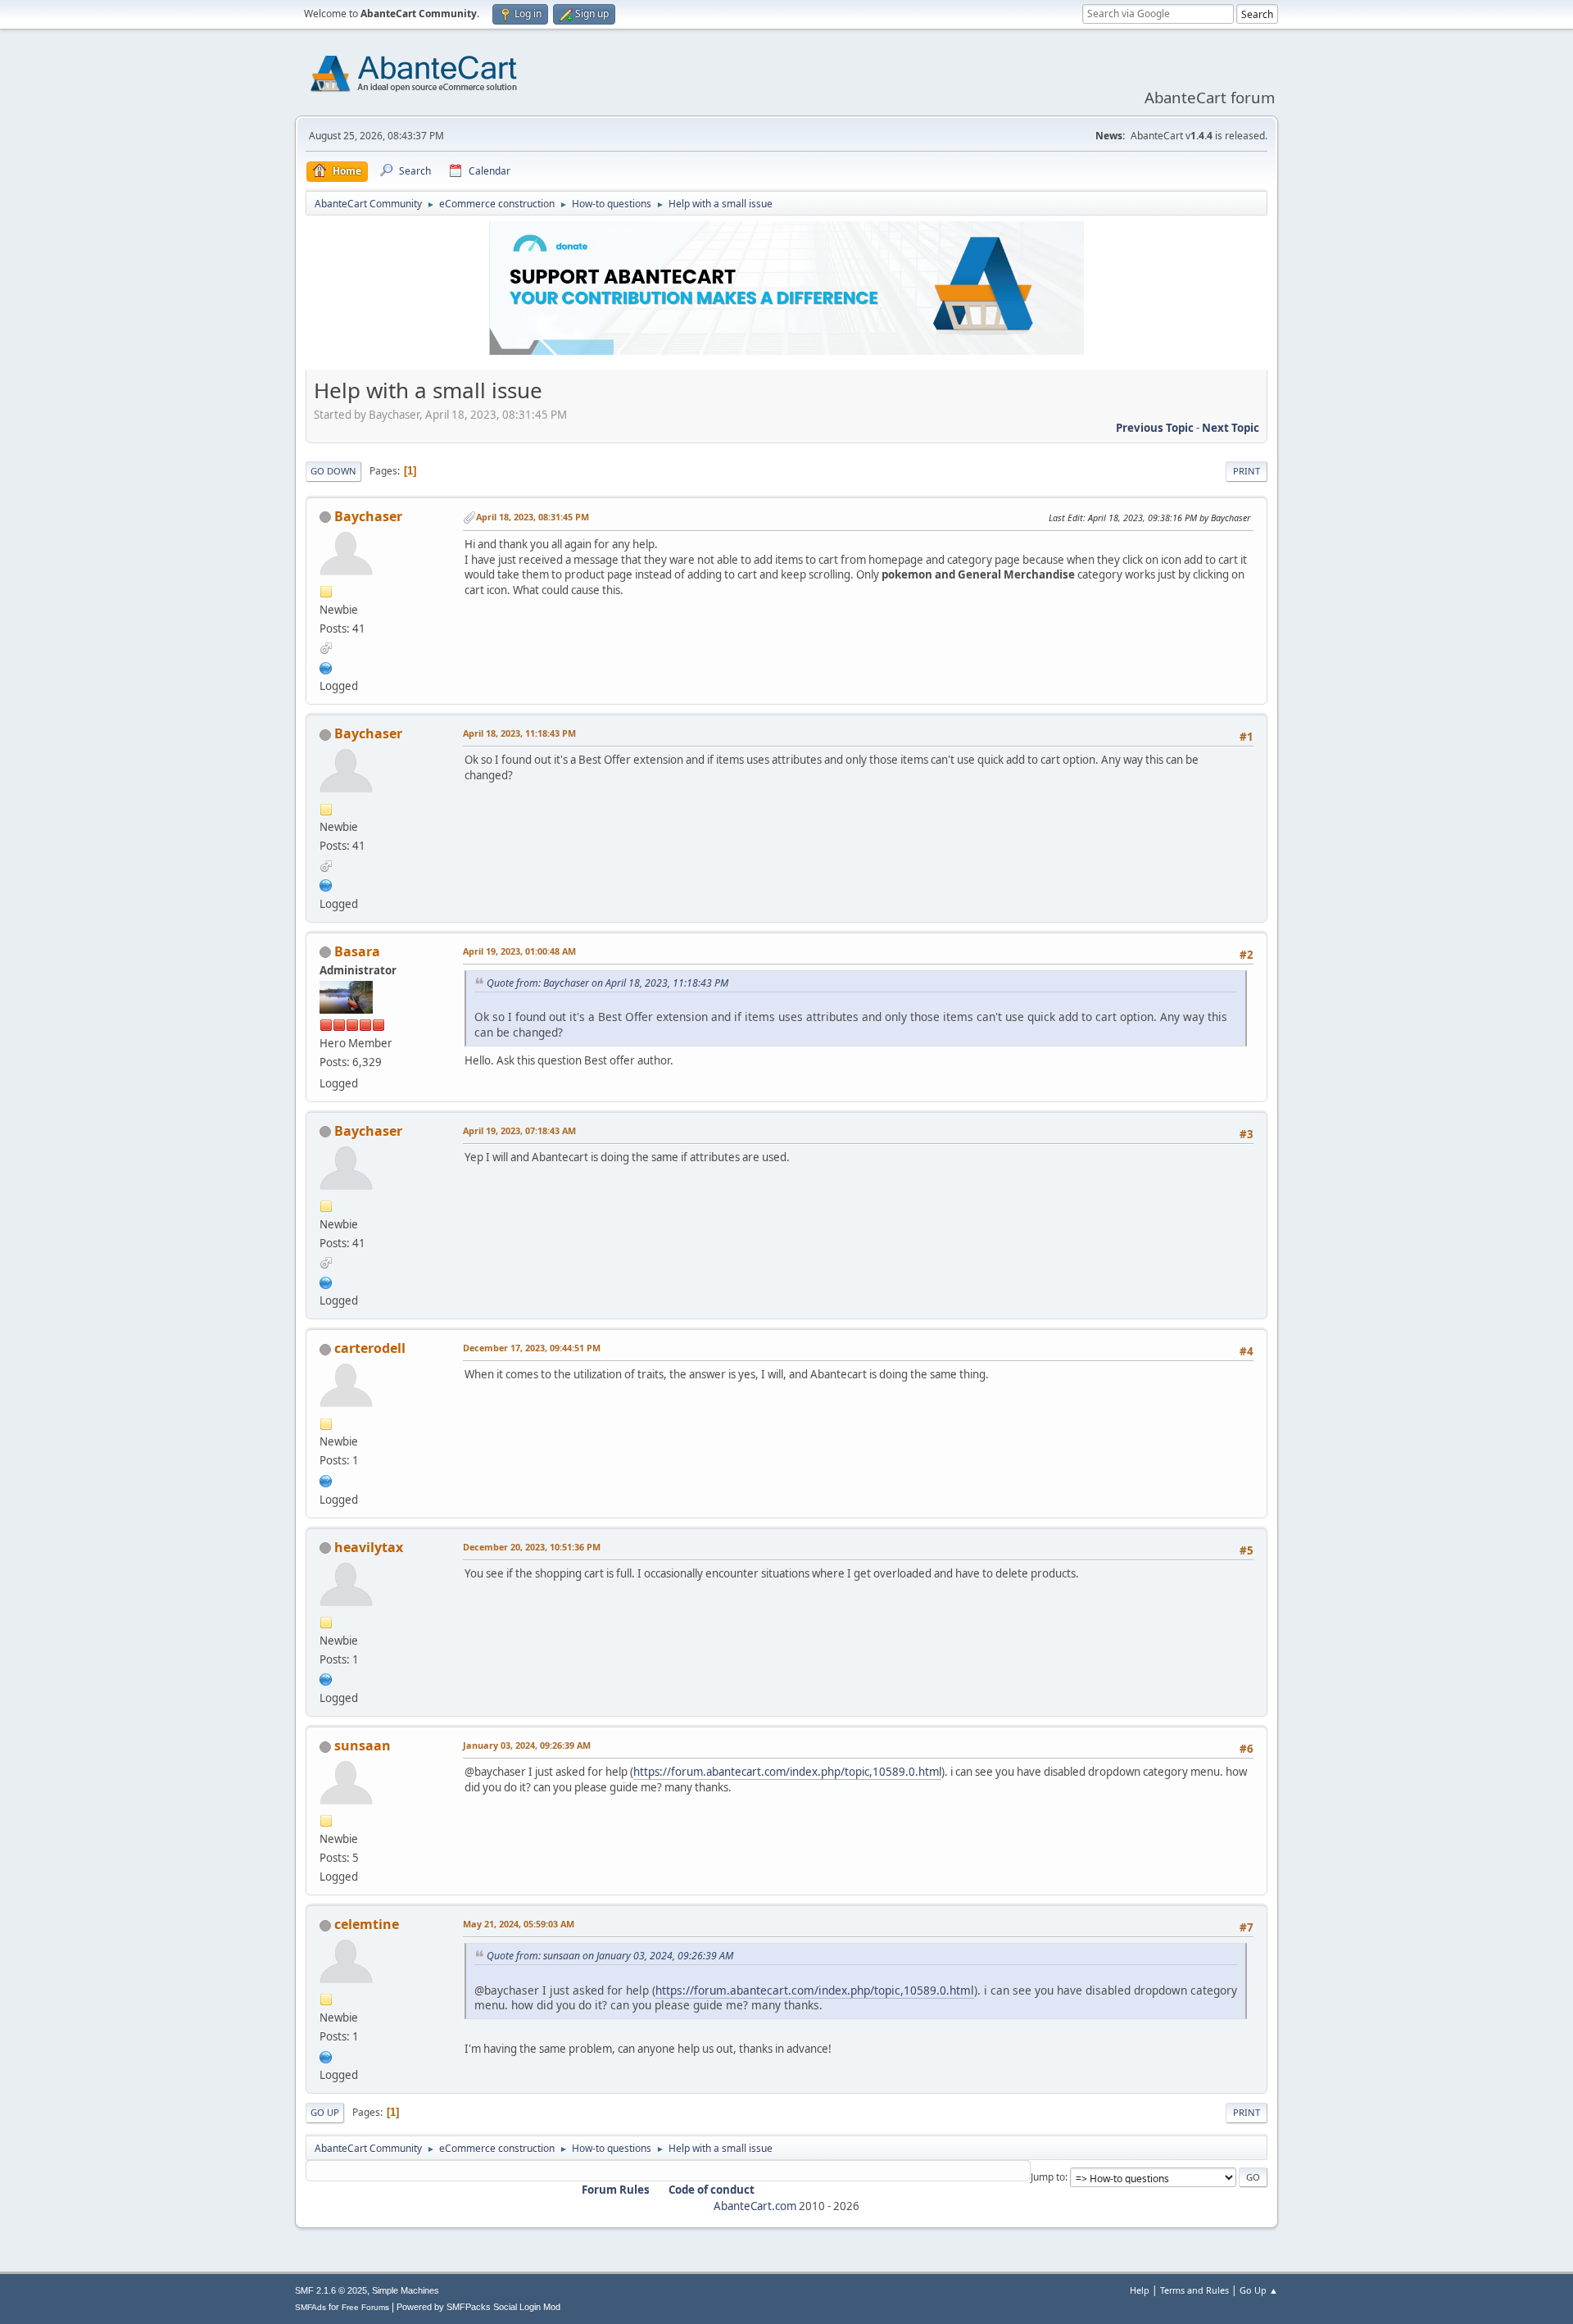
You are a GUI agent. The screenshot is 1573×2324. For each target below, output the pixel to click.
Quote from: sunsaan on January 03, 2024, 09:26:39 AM (610, 1956)
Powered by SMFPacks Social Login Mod (478, 2307)
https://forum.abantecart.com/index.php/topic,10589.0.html (787, 1772)
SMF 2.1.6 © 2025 (331, 2290)
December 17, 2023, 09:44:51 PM (532, 1348)
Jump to (1048, 2177)
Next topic (1231, 428)
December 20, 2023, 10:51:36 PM (532, 1547)
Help (1140, 2290)
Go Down (333, 471)
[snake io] (326, 1678)
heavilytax (369, 1547)
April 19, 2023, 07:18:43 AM (519, 1130)
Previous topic (1155, 428)
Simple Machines (406, 2290)
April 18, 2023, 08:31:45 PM (533, 517)
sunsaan (363, 1745)
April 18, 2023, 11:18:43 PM (519, 733)
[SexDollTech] (326, 2055)
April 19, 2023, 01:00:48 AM (519, 951)
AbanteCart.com (755, 2206)
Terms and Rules (1194, 2290)
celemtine (367, 1924)
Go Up (325, 2112)
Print (1247, 471)
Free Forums (365, 2307)
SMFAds (311, 2307)
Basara (357, 951)
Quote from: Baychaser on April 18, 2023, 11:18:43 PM (607, 983)
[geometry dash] (326, 1479)
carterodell (370, 1348)
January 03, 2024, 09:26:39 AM (527, 1745)
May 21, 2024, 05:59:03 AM (519, 1924)
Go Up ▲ (1259, 2290)
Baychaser (368, 516)
